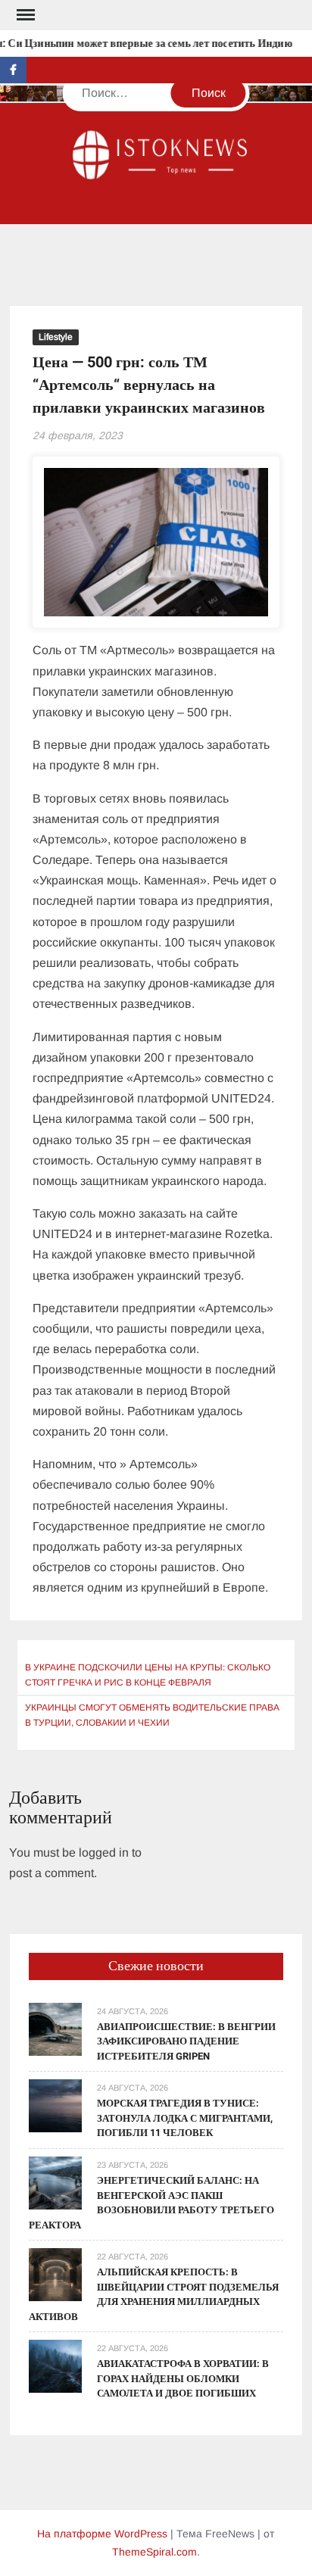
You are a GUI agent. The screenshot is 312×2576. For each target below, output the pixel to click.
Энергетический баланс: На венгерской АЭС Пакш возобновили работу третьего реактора (151, 2203)
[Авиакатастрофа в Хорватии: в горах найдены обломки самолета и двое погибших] (55, 2365)
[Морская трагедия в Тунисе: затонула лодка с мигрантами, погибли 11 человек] (55, 2105)
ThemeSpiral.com (154, 2552)
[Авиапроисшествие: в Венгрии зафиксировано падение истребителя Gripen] (55, 2028)
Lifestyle (56, 337)
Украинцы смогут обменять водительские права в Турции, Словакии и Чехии (152, 1715)
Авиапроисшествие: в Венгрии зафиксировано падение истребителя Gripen (186, 2041)
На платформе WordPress (102, 2534)
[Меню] (24, 15)
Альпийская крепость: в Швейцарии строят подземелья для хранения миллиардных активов (154, 2294)
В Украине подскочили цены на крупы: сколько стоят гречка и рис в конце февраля (148, 1675)
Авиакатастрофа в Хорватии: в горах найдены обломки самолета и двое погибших (183, 2378)
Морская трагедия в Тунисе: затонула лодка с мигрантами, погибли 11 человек (185, 2118)
